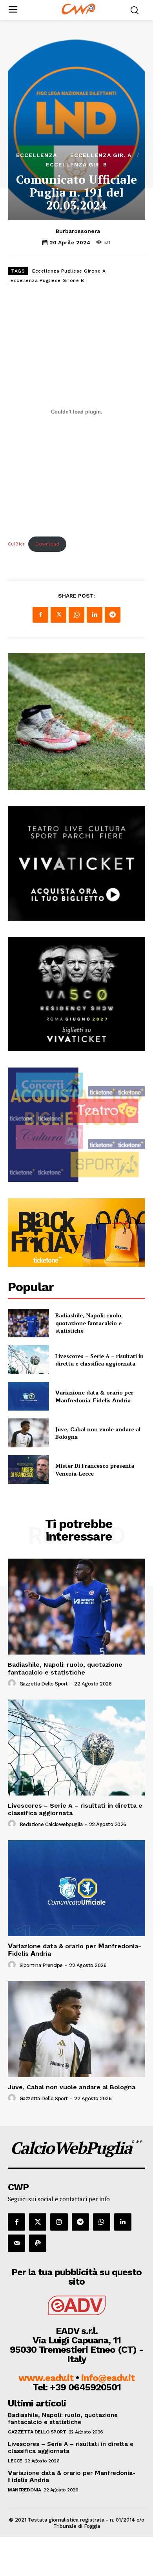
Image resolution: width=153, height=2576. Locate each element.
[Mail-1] (16, 2243)
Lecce (15, 2461)
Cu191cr (16, 544)
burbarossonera (78, 231)
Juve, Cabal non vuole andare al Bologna (98, 1433)
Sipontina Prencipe (41, 1965)
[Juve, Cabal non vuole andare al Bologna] (28, 1433)
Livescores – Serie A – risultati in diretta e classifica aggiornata (99, 1360)
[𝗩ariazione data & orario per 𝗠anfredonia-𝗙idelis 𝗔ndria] (28, 1396)
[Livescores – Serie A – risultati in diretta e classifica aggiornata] (28, 1360)
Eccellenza (36, 155)
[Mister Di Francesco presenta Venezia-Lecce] (28, 1470)
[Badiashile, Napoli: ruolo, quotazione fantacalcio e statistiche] (28, 1323)
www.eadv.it (46, 2378)
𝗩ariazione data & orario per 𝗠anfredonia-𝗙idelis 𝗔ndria (94, 1396)
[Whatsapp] (102, 2222)
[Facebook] (40, 615)
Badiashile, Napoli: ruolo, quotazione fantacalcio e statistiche (89, 1323)
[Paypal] (38, 2243)
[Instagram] (59, 2222)
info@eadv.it (108, 2378)
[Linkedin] (95, 615)
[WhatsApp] (76, 615)
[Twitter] (58, 615)
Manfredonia (25, 2490)
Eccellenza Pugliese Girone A (69, 271)
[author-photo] (13, 1684)
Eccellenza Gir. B (76, 164)
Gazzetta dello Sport (44, 1684)
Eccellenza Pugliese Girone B (47, 280)
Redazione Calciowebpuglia (51, 1824)
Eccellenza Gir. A (101, 155)
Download (47, 544)
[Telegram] (113, 615)
